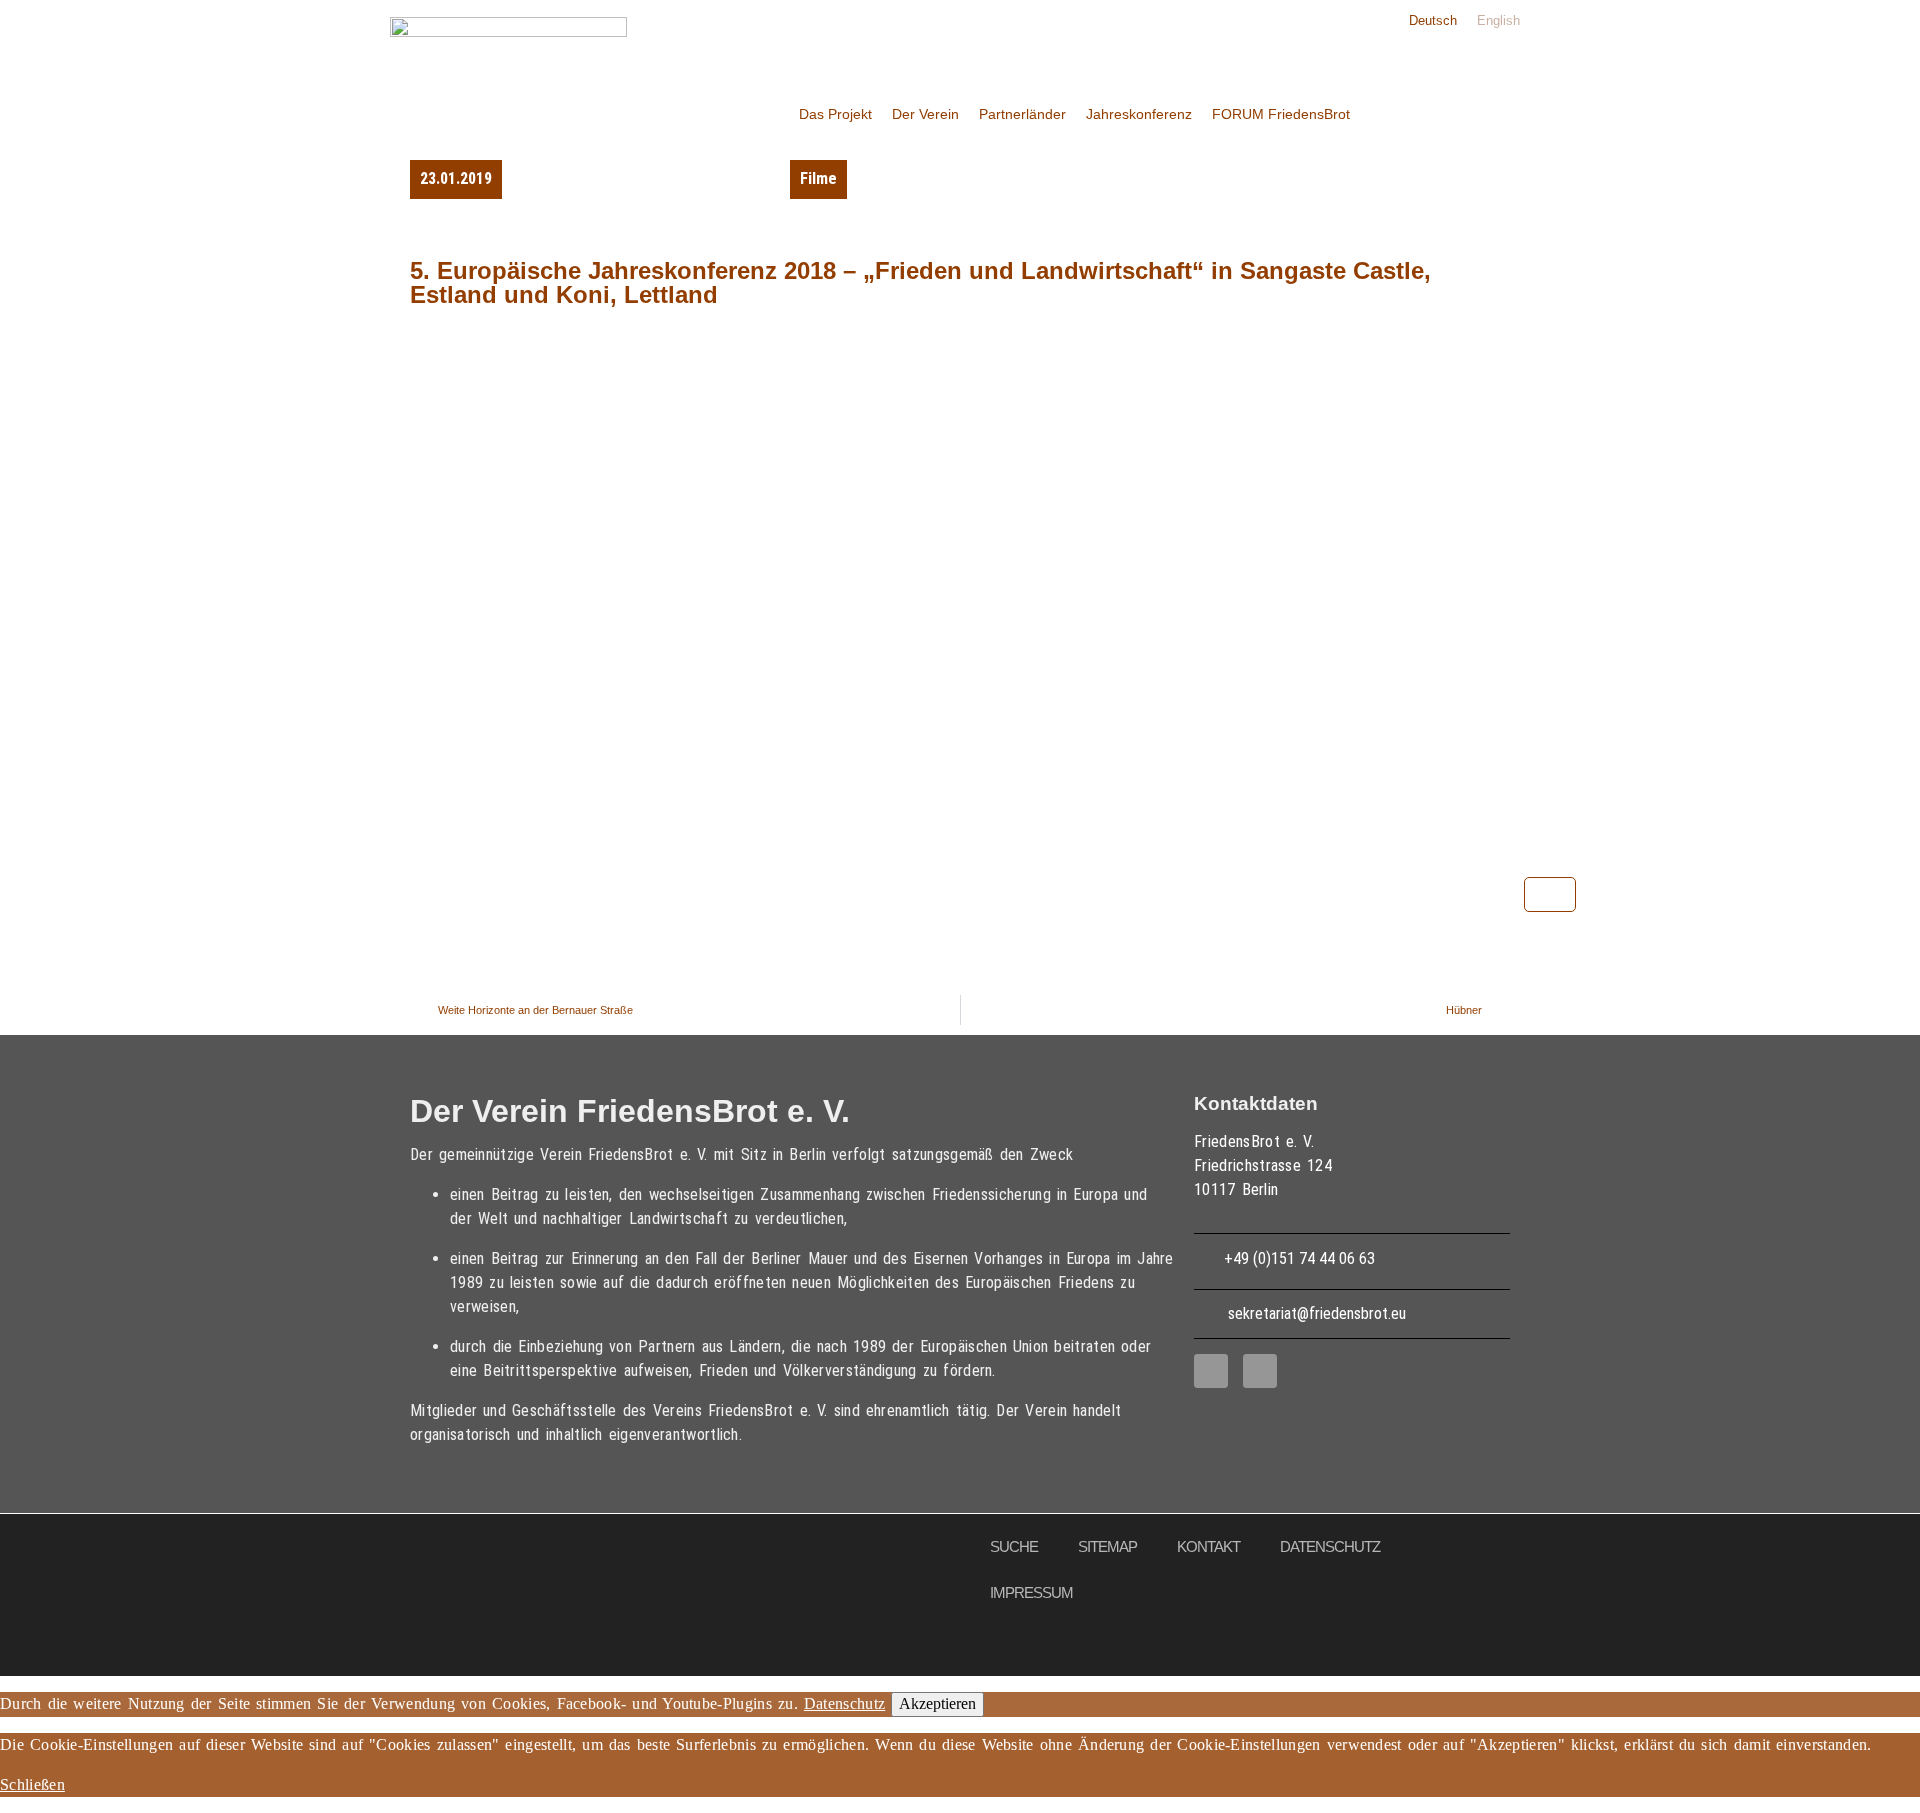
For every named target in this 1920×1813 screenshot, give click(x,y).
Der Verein (925, 114)
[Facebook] (1211, 1371)
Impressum (1031, 1592)
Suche (1014, 1546)
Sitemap (1107, 1546)
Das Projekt (835, 114)
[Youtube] (1260, 1371)
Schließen (32, 1784)
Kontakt (1208, 1546)
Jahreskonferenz (1139, 114)
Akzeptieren (937, 1703)
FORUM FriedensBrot (1281, 114)
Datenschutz (1330, 1546)
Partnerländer (1022, 114)
